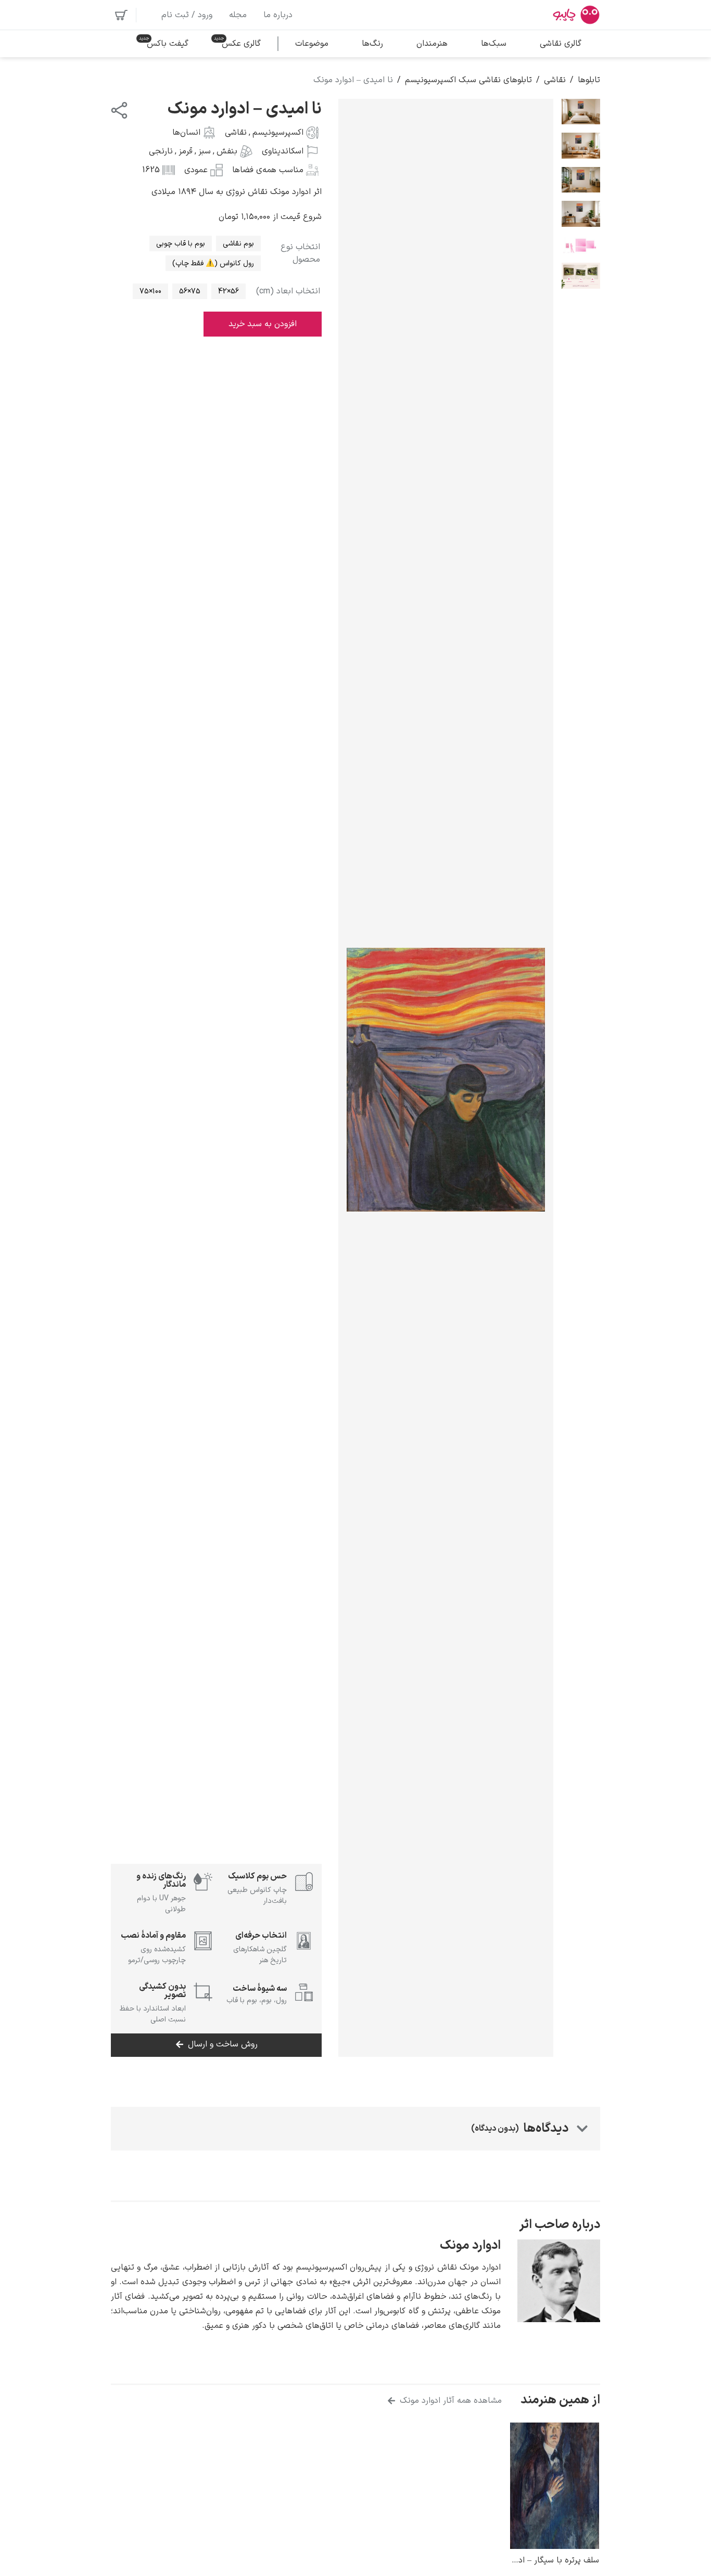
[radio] (238, 243)
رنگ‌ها (372, 44)
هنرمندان (432, 44)
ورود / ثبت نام (187, 15)
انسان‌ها (186, 133)
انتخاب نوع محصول (300, 253)
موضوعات (312, 44)
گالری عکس (241, 44)
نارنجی (161, 151)
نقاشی (555, 80)
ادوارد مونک (470, 2246)
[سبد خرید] (121, 15)
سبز (205, 151)
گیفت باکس (168, 44)
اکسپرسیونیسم (278, 133)
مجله (238, 15)
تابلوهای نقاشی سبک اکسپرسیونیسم (468, 80)
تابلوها (589, 80)
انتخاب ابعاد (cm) (288, 291)
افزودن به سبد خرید (263, 324)
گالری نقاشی (561, 44)
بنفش (227, 151)
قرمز (186, 151)
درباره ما (278, 15)
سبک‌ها (494, 44)
